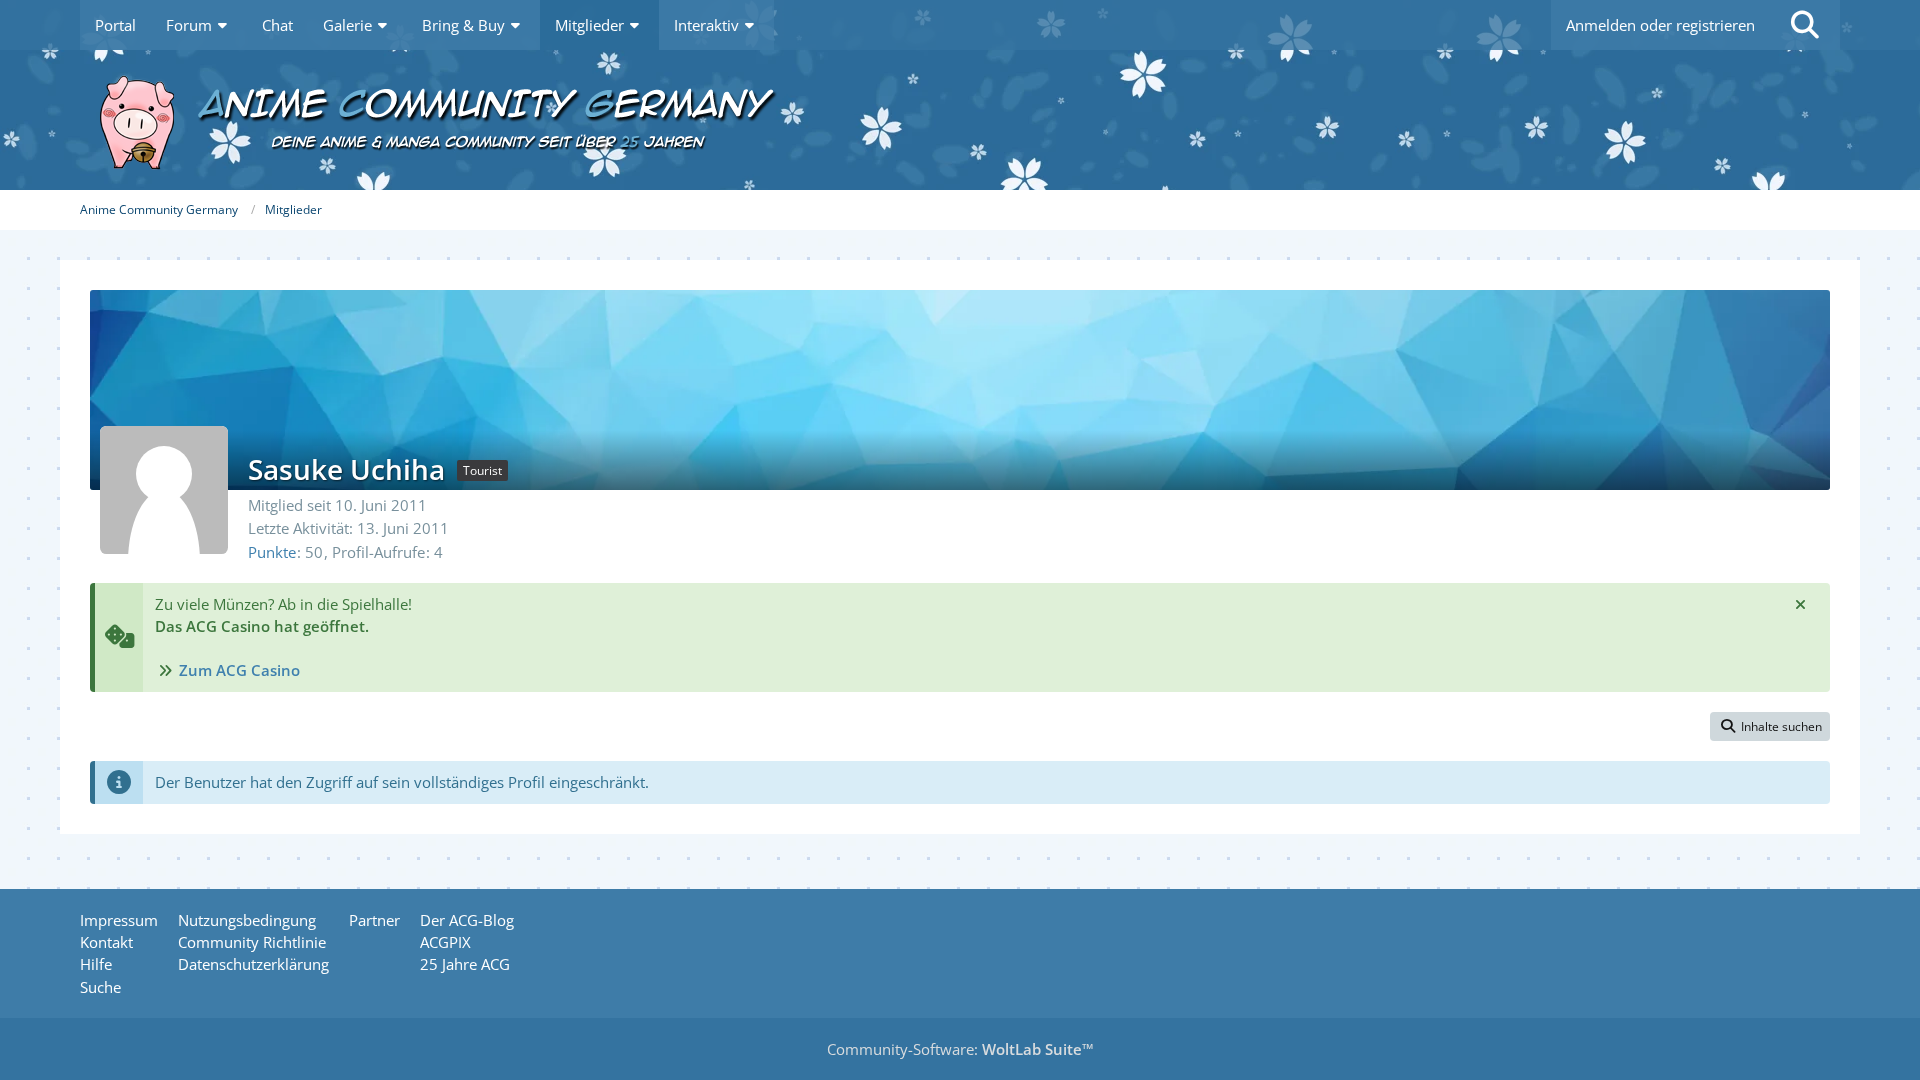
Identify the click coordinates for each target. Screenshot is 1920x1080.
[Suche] (1805, 25)
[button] (1770, 727)
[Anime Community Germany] (960, 120)
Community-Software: (960, 1049)
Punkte (272, 552)
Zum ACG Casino (239, 670)
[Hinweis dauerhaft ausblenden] (1800, 604)
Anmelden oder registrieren (1660, 25)
